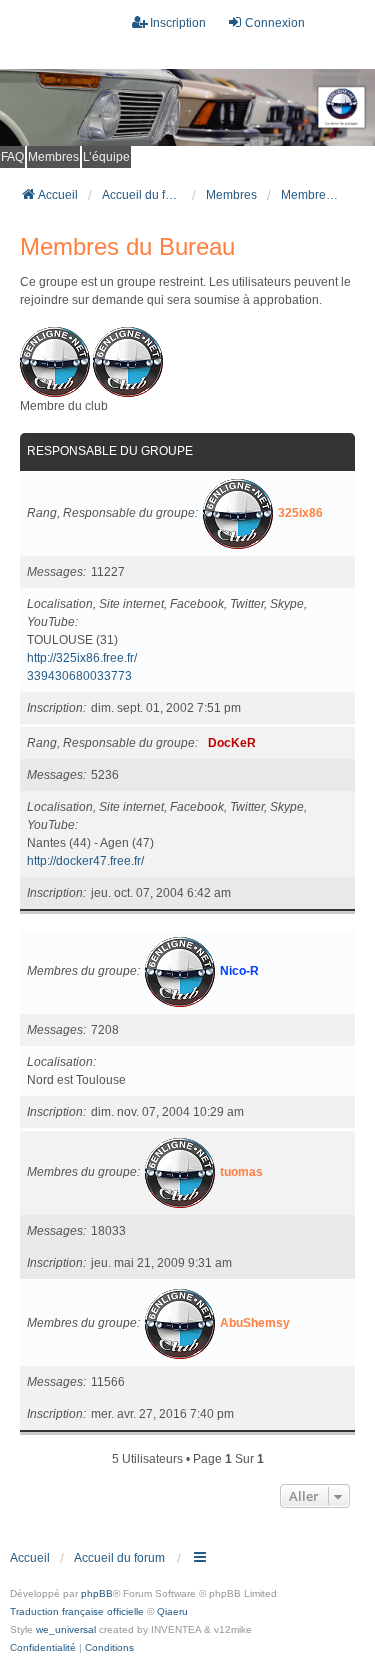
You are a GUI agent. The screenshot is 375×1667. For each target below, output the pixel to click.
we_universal (66, 1629)
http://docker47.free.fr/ (85, 861)
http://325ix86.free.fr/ (82, 658)
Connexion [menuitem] (275, 23)
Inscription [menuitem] (178, 23)
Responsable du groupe (110, 451)
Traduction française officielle (77, 1611)
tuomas (241, 1172)
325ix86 (300, 513)
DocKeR (232, 743)
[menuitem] (43, 1648)
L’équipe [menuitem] (106, 157)
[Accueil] (187, 107)
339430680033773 (79, 676)
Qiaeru (172, 1611)
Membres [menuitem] (53, 157)
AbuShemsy (255, 1323)
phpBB (97, 1593)
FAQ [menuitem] (12, 157)
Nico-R (239, 971)
